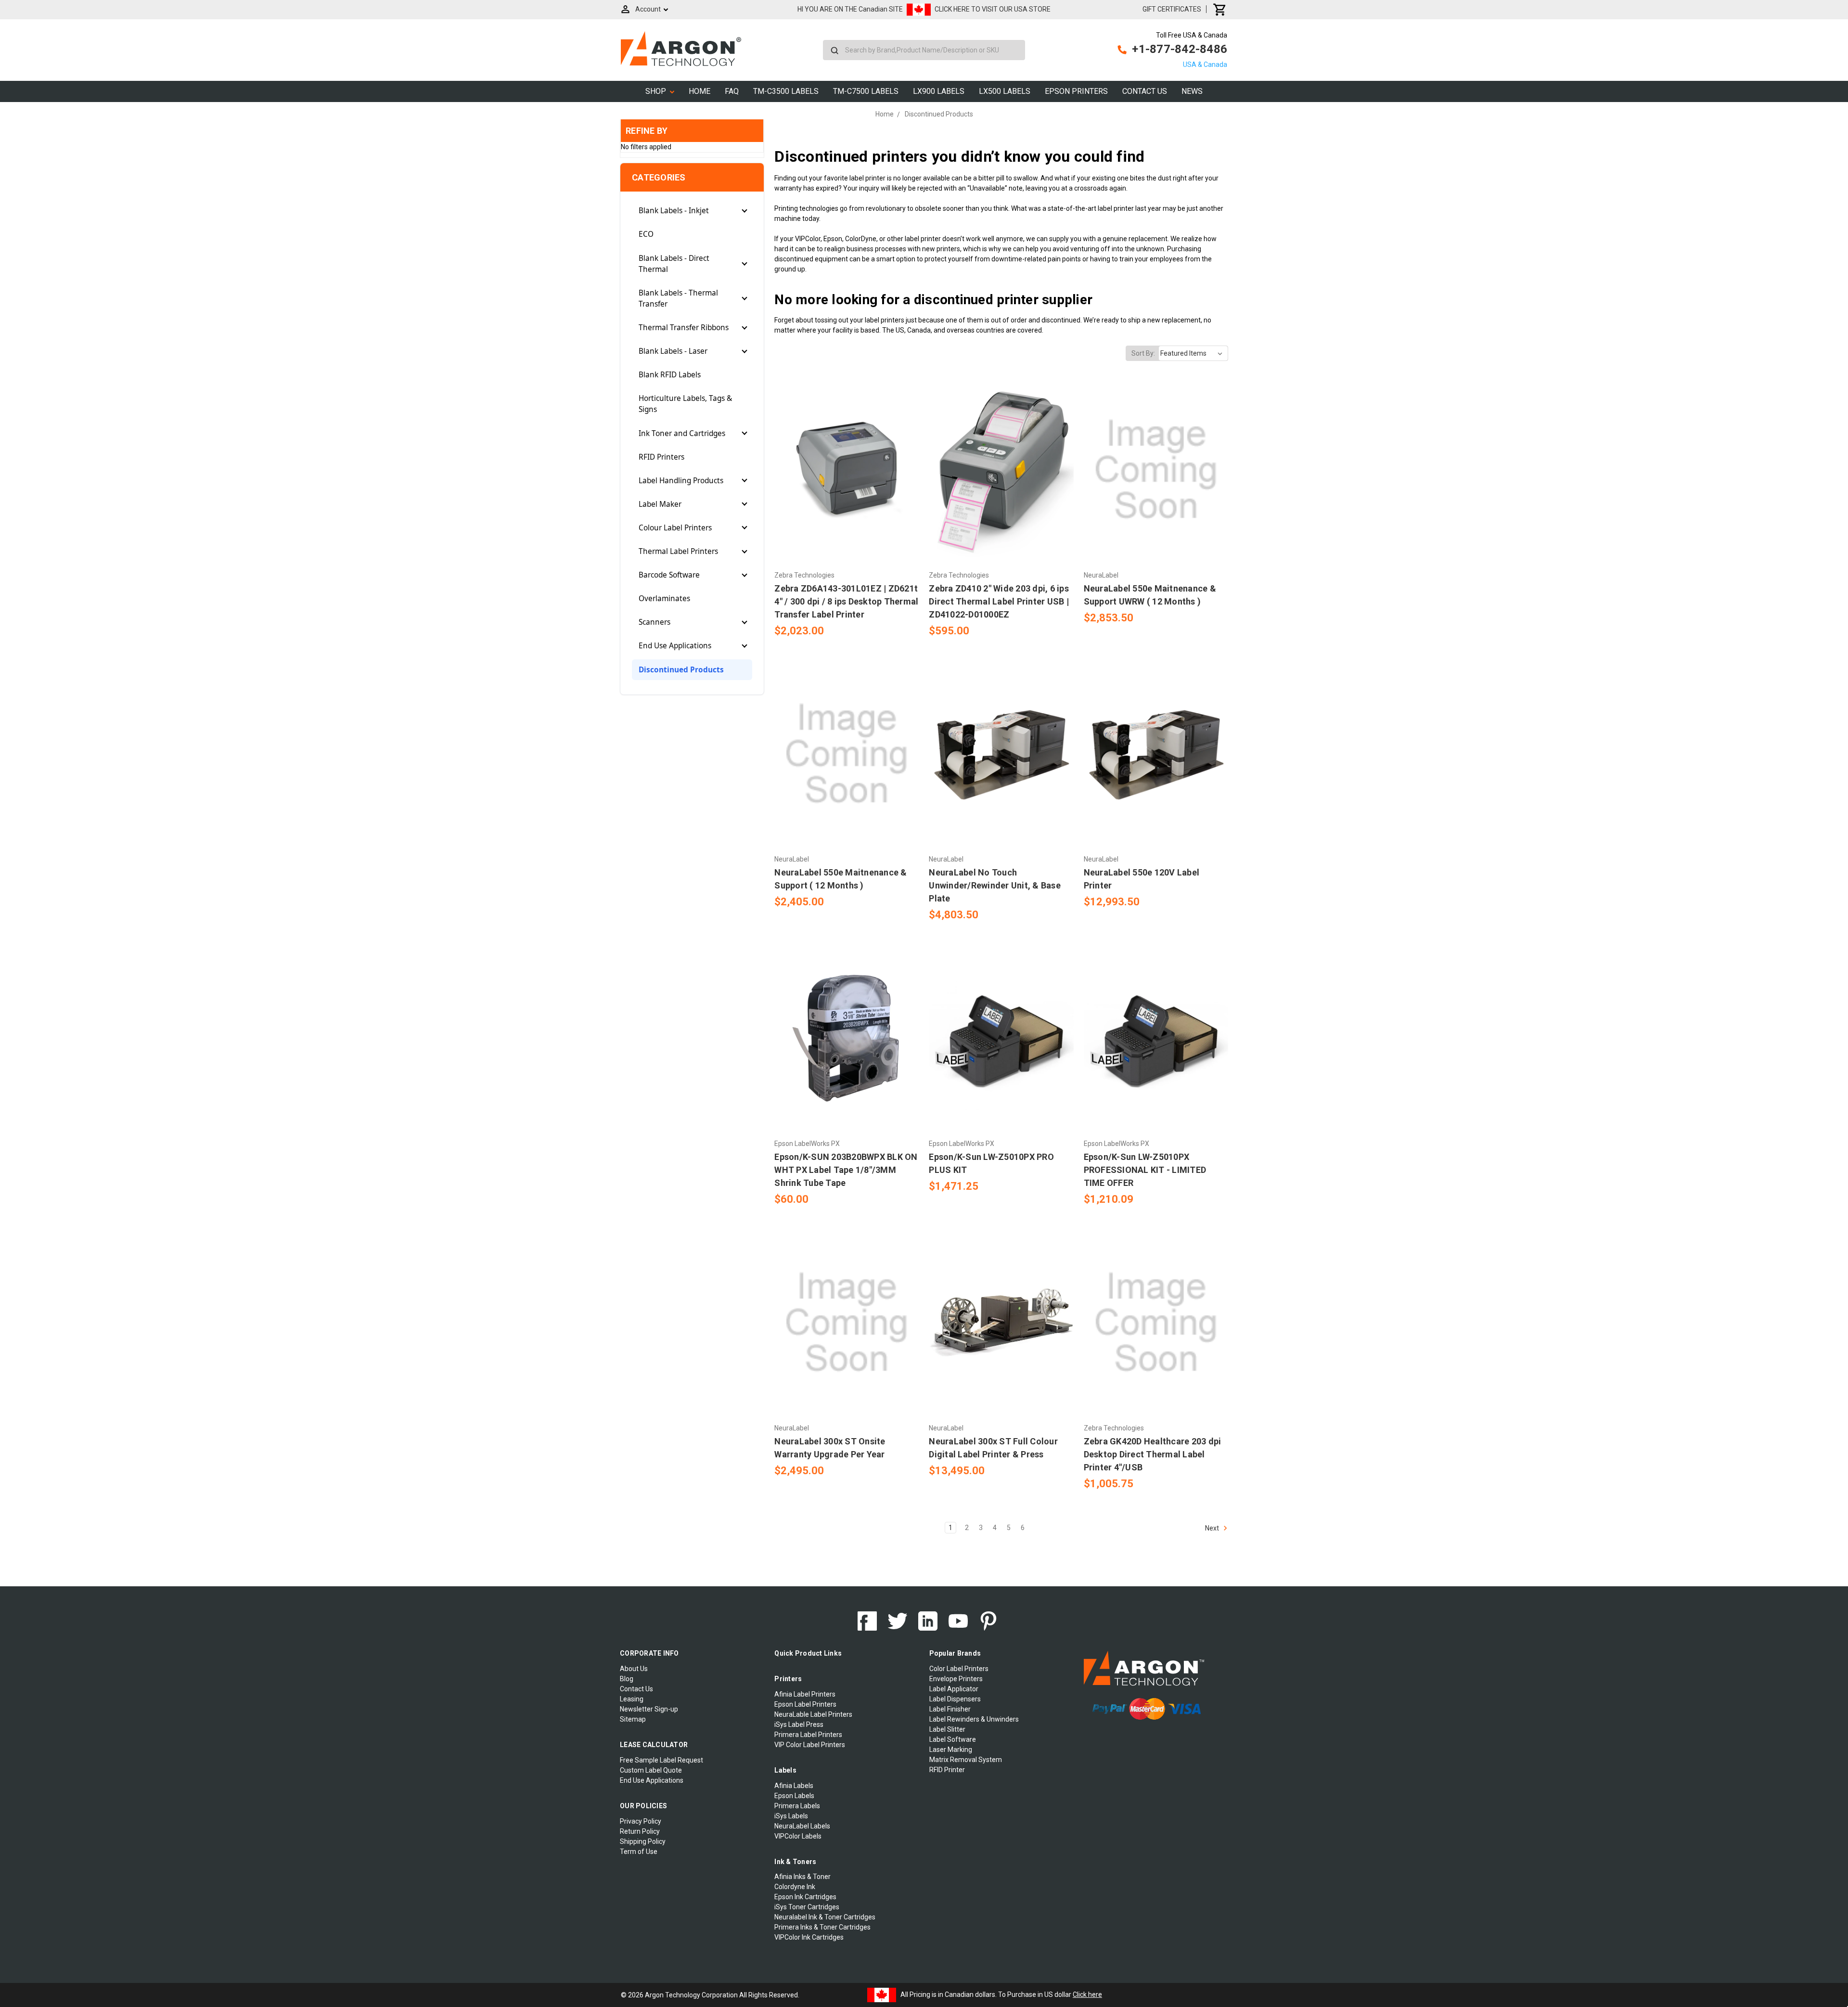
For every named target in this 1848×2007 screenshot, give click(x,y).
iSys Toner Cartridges (807, 1907)
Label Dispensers (955, 1699)
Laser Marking (951, 1750)
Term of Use (639, 1852)
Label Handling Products (681, 481)
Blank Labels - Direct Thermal (674, 264)
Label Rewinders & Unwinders (974, 1719)
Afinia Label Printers (805, 1694)
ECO (646, 234)
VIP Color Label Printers (810, 1745)
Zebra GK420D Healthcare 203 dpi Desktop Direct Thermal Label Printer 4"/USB (1153, 1454)
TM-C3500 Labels (786, 91)
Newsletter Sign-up (649, 1709)
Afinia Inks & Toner (802, 1877)
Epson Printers (1076, 91)
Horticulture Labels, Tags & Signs (685, 404)
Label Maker (660, 504)
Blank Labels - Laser (673, 351)
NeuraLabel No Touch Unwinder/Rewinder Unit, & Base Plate (995, 885)
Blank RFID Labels (670, 375)
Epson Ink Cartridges (805, 1897)
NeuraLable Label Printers (813, 1714)
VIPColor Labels (798, 1836)
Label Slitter (947, 1729)
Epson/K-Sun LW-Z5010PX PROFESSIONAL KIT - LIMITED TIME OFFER (1145, 1170)
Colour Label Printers (675, 528)
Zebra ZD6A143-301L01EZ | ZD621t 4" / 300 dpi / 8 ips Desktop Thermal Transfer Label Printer (846, 601)
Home (699, 91)
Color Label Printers (959, 1669)
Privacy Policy (641, 1821)
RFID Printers (661, 457)
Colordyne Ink (795, 1887)
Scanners (654, 622)
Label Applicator (954, 1689)
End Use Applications (675, 646)
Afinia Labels (794, 1786)
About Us (634, 1669)
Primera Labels (797, 1806)
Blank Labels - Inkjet (674, 211)
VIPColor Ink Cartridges (809, 1937)
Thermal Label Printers (678, 551)
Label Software (953, 1739)
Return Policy (640, 1831)
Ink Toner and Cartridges (682, 433)
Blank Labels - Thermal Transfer (678, 298)
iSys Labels (791, 1816)
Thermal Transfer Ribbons (684, 328)
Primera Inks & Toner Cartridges (822, 1927)
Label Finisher (950, 1709)
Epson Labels (794, 1796)
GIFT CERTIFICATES (1172, 9)
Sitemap (633, 1719)
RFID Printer (947, 1770)
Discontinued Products (681, 670)
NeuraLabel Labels (802, 1826)
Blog (627, 1679)
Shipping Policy (643, 1841)
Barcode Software (669, 575)
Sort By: (1143, 353)
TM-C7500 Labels (866, 91)
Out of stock (847, 487)
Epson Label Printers (805, 1704)
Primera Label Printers (808, 1735)
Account (648, 9)
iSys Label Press (799, 1724)
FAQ (732, 91)
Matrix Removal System (966, 1760)
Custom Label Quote (651, 1770)
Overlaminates (664, 598)
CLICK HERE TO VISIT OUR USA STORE (993, 9)
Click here (1087, 1994)
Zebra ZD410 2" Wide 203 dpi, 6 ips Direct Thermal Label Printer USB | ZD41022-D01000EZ (999, 601)
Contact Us (1145, 91)
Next (1213, 1528)
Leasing (632, 1699)
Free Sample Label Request (661, 1760)
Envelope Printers (956, 1679)
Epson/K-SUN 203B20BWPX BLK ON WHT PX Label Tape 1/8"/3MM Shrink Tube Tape (846, 1170)
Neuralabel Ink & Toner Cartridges (825, 1917)
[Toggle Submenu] (744, 211)
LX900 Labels (939, 91)
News (1192, 91)
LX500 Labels (1005, 91)
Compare (844, 470)
